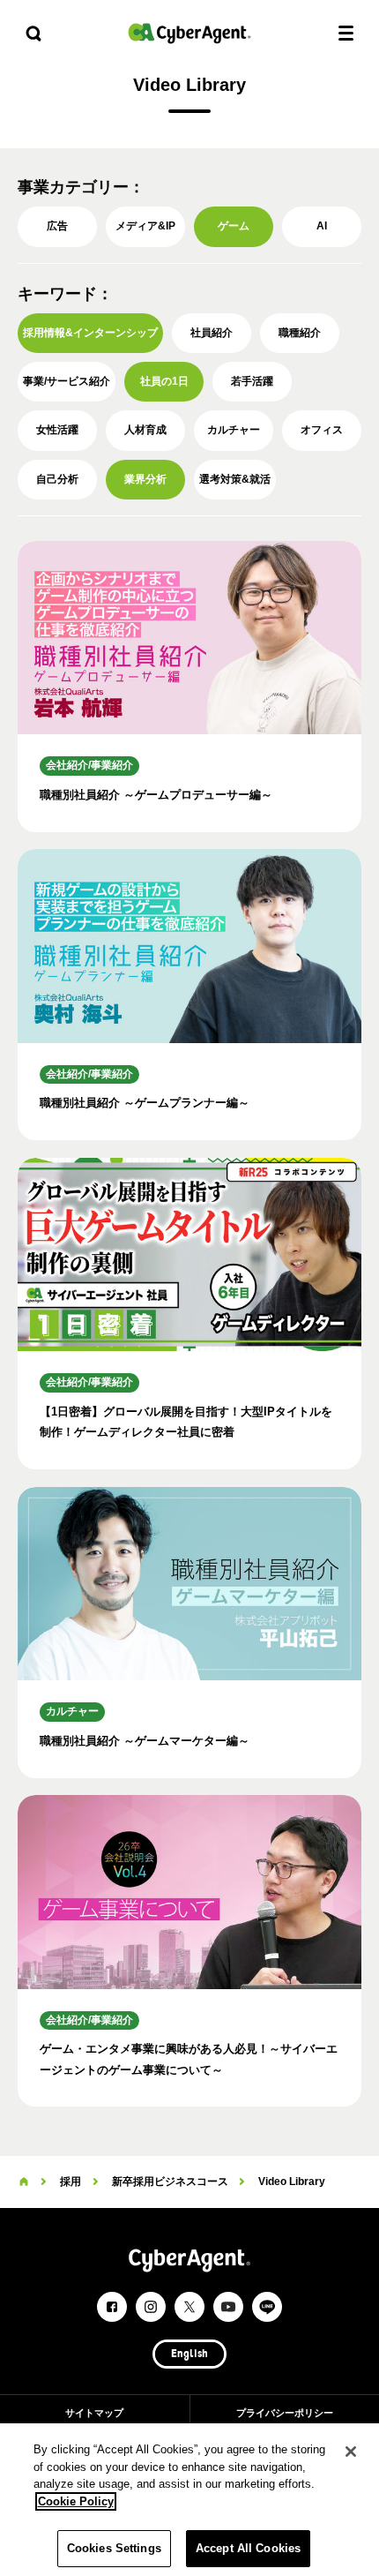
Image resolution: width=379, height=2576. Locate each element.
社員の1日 (164, 381)
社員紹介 (212, 333)
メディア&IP (145, 226)
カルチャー (234, 430)
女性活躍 (57, 430)
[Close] (351, 2452)
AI (322, 226)
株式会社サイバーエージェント (189, 33)
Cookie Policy (76, 2501)
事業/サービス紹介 (67, 381)
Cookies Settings (114, 2548)
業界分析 (145, 479)
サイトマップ (94, 2413)
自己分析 (57, 479)
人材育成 (145, 430)
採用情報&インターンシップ (90, 333)
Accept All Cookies (248, 2548)
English (189, 2354)
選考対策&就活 (235, 479)
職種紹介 (300, 333)
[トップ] (24, 2182)
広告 (57, 226)
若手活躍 (252, 381)
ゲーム (234, 226)
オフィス (322, 430)
